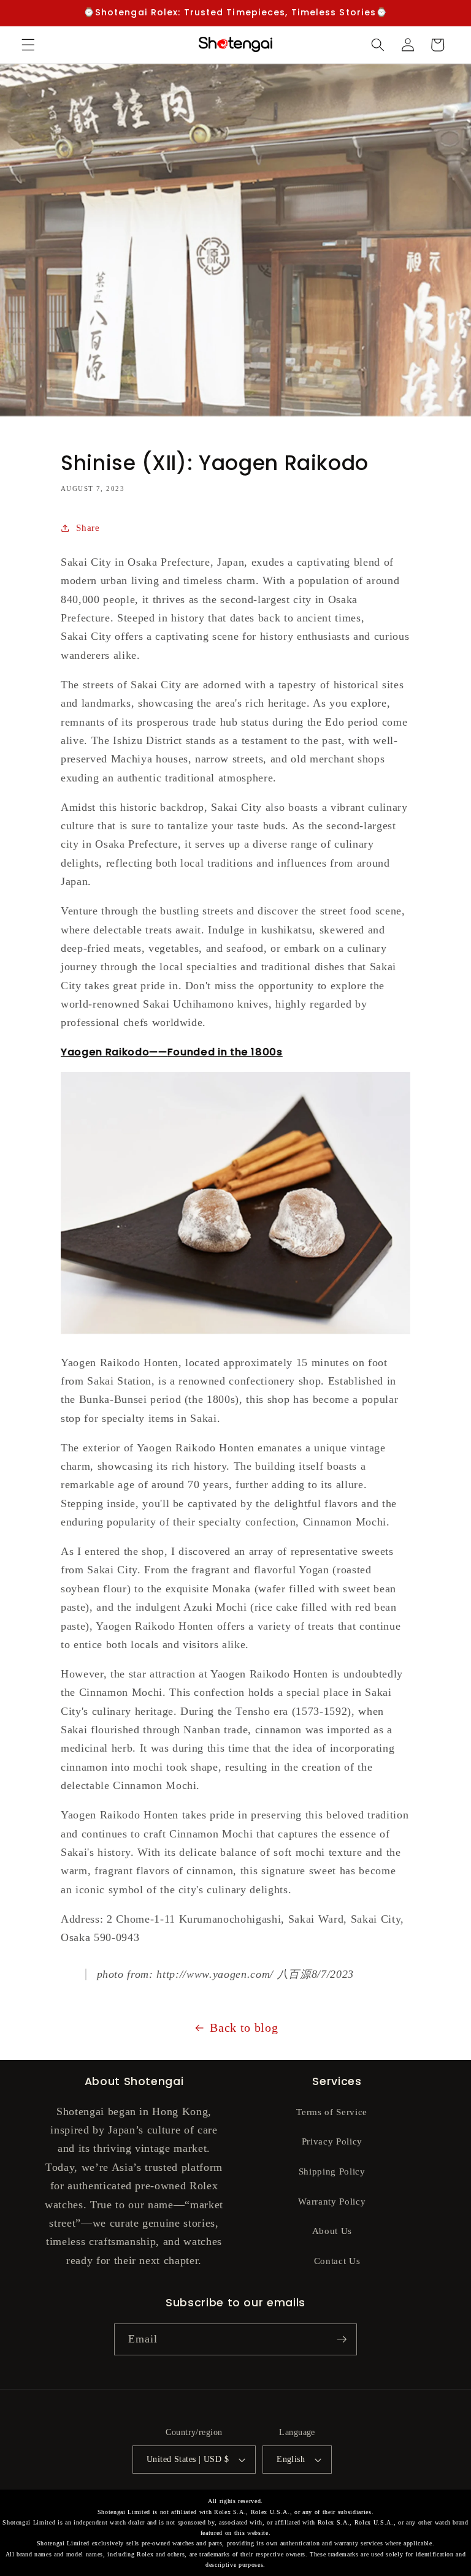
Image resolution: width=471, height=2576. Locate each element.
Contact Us (337, 2261)
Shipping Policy (332, 2171)
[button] (28, 45)
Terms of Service (332, 2112)
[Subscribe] (342, 2339)
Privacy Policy (332, 2141)
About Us (332, 2231)
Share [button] (88, 527)
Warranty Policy (332, 2201)
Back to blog (244, 2027)
